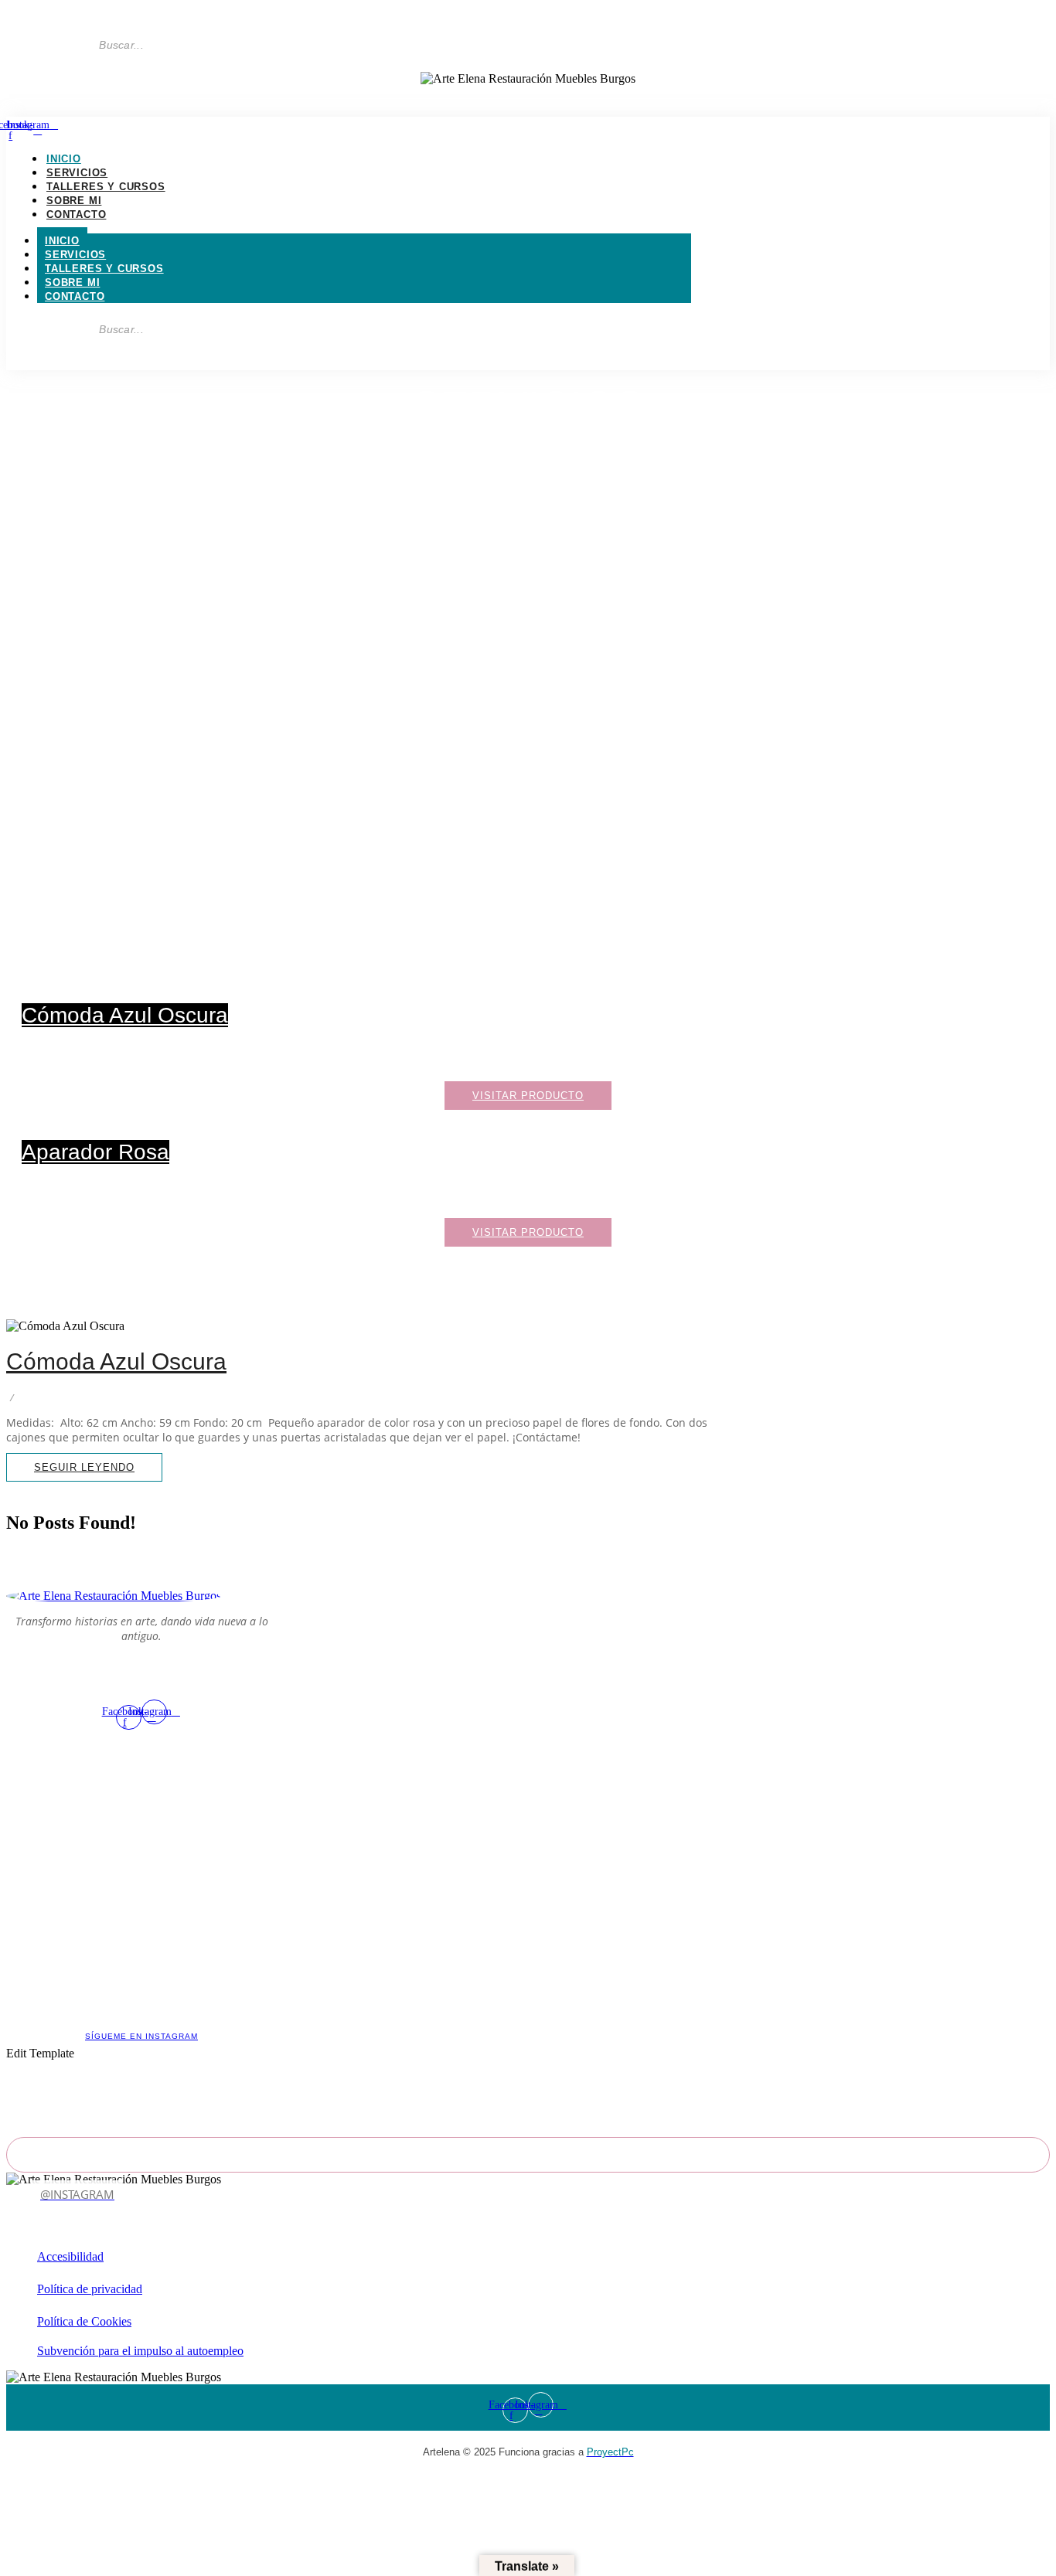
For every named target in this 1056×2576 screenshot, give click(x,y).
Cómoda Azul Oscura (125, 1015)
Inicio (64, 159)
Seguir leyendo (528, 510)
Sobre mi (74, 201)
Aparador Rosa (95, 1152)
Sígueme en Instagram (141, 2036)
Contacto (76, 214)
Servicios (77, 173)
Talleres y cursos (106, 187)
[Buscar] (180, 45)
